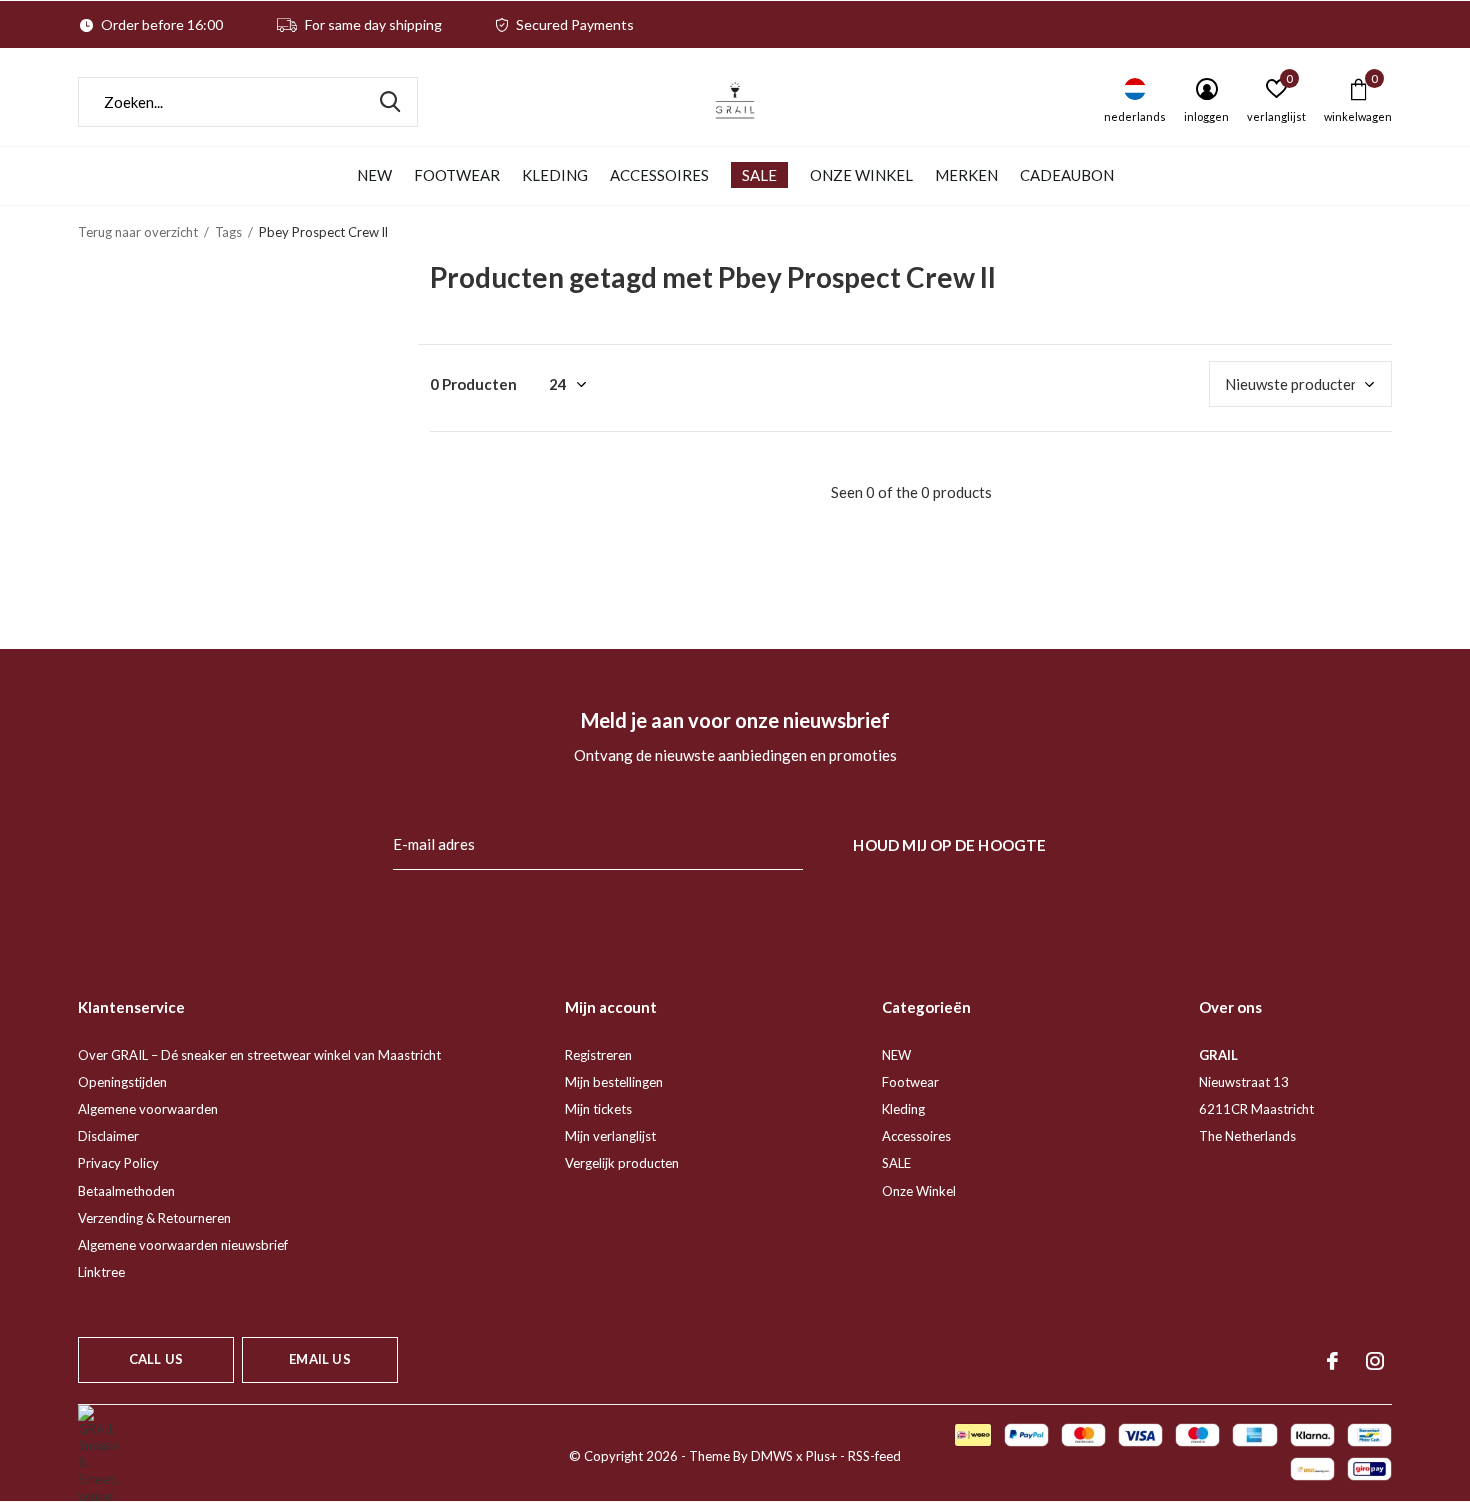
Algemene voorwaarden (148, 1109)
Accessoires (659, 175)
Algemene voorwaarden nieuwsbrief (183, 1245)
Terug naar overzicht (138, 232)
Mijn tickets (598, 1109)
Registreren (598, 1055)
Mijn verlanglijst (610, 1136)
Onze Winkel (861, 175)
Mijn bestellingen (614, 1082)
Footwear (457, 175)
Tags (228, 232)
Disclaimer (108, 1136)
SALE (759, 175)
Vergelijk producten (622, 1163)
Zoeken (390, 102)
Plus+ (821, 1456)
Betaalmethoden (126, 1191)
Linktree (101, 1272)
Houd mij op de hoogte (949, 845)
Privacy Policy (118, 1163)
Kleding (555, 175)
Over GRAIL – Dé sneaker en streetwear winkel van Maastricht (259, 1055)
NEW (374, 175)
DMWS (772, 1456)
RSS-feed (874, 1456)
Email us (319, 1359)
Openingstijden (122, 1082)
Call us (156, 1359)
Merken (966, 175)
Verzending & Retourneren (154, 1218)
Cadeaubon (1067, 175)
